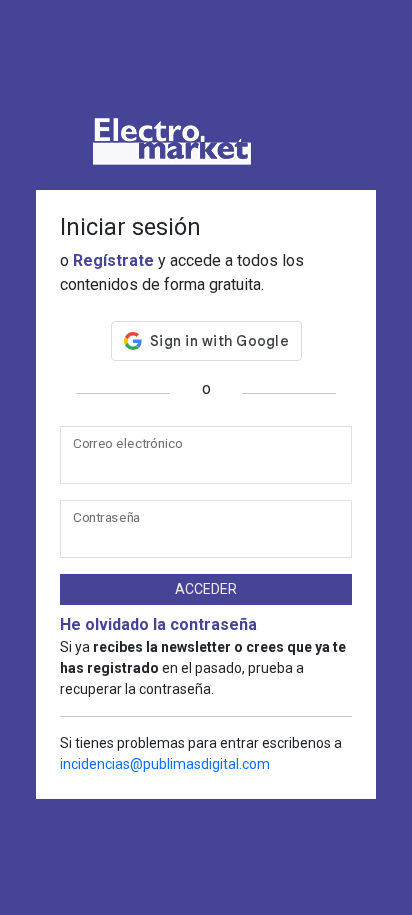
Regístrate (113, 260)
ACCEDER (206, 589)
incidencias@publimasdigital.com (165, 764)
